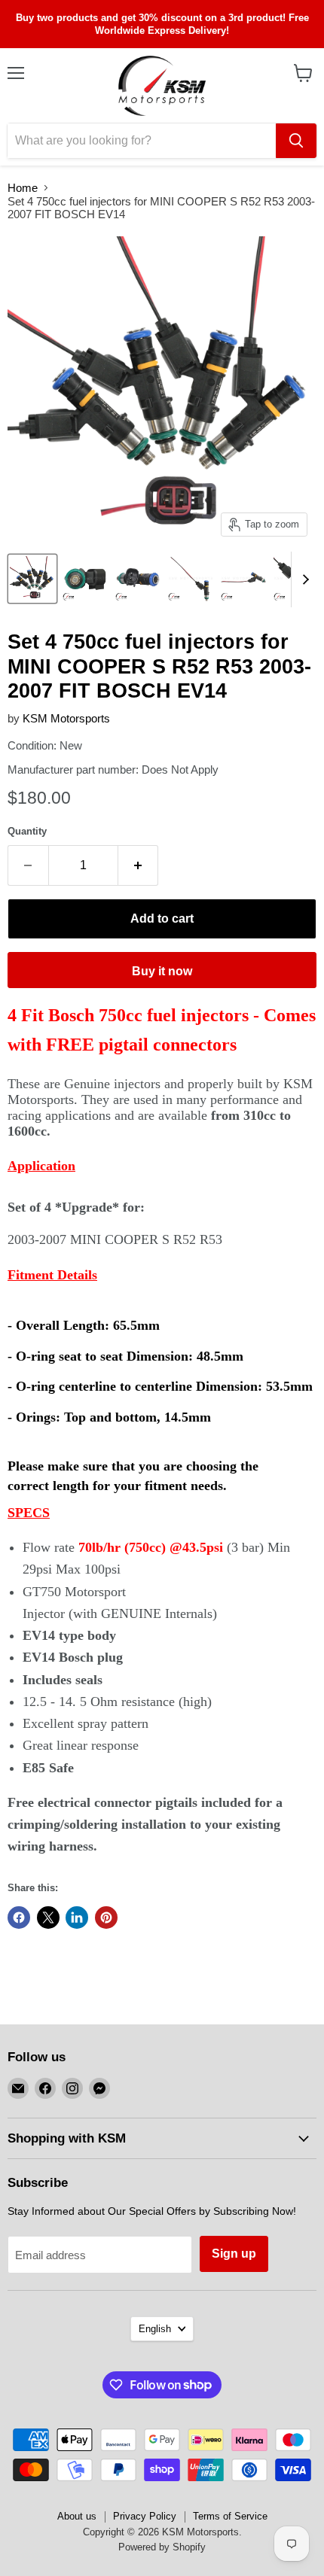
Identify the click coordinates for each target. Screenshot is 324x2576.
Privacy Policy (145, 2516)
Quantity (27, 831)
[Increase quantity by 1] (139, 865)
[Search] (296, 141)
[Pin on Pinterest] (106, 1918)
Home (23, 188)
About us (77, 2516)
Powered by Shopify (162, 2547)
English (155, 2329)
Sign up (234, 2254)
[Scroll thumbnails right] (303, 580)
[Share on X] (48, 1918)
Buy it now (162, 971)
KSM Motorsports (66, 718)
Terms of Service (230, 2516)
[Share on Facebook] (19, 1918)
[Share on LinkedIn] (77, 1918)
